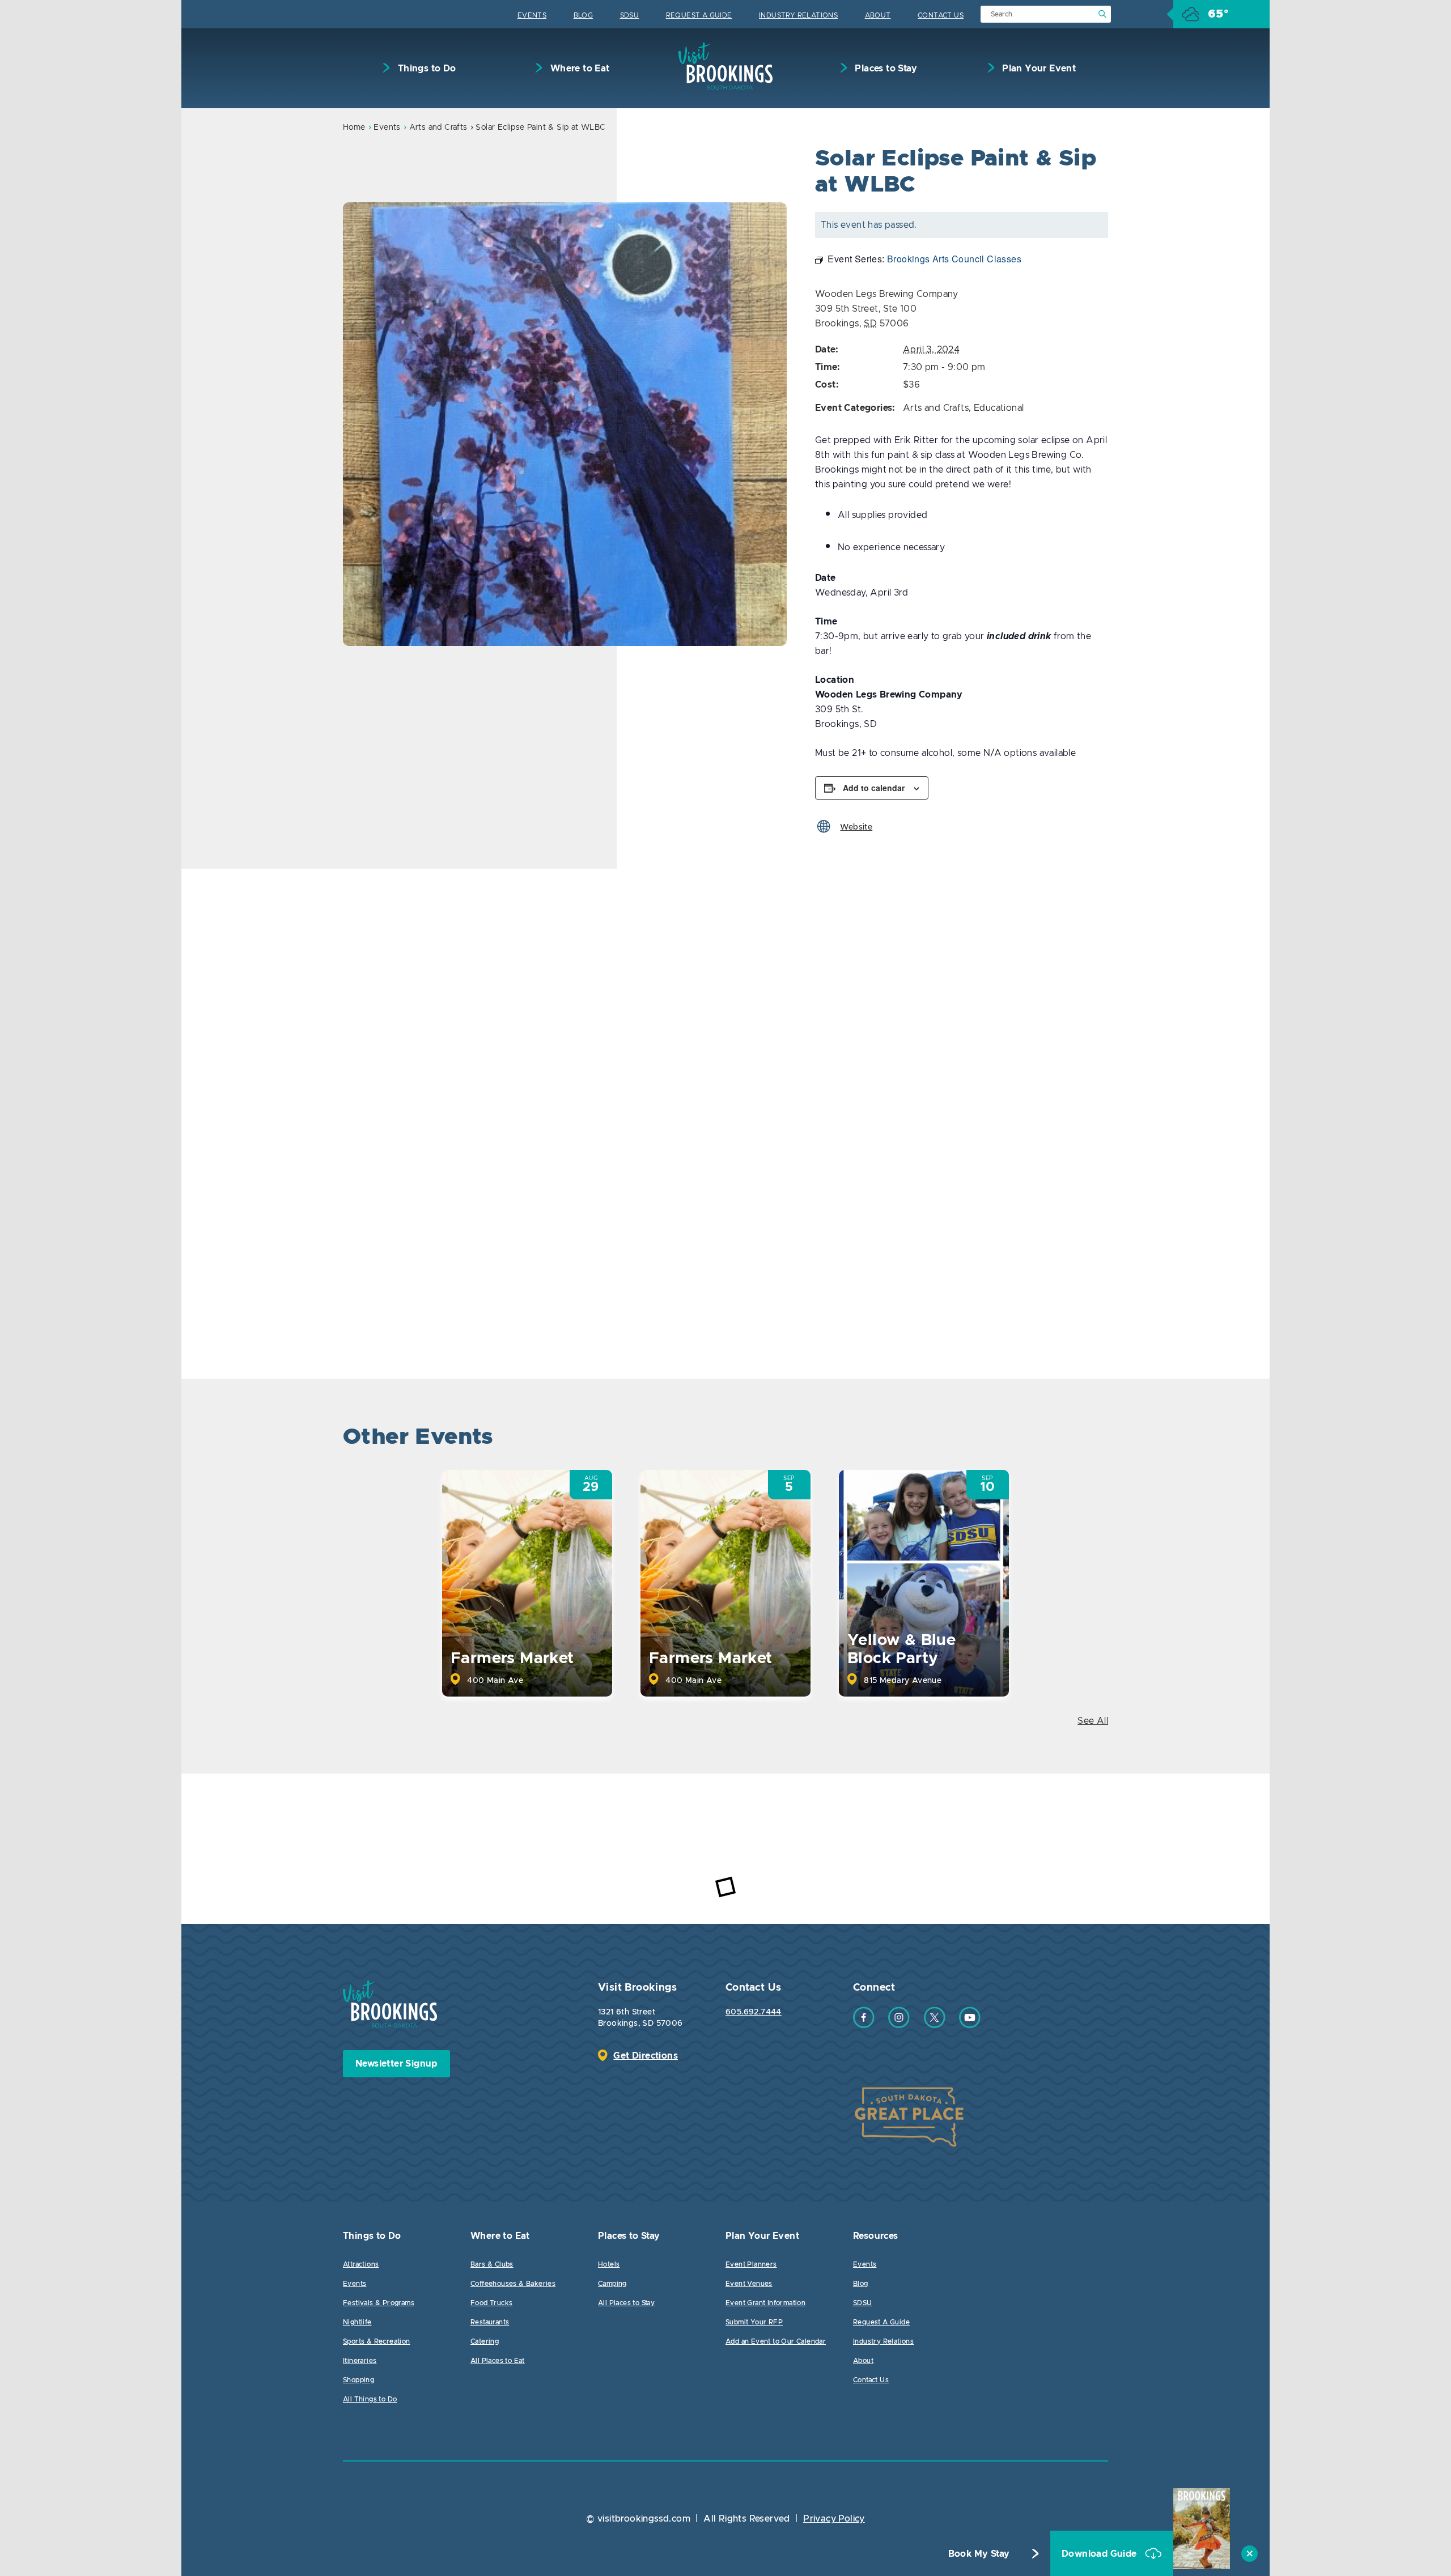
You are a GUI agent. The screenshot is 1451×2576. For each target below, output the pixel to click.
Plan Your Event (1038, 69)
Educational (999, 408)
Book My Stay (979, 2554)
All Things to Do (370, 2399)
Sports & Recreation (377, 2341)
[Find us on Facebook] (864, 2025)
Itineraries (360, 2361)
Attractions (361, 2264)
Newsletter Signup (396, 2064)
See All (1093, 1721)
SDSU (630, 15)
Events (532, 15)
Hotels (609, 2264)
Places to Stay (885, 69)
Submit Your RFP (754, 2322)
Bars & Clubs (492, 2264)
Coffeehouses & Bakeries (513, 2284)
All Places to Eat (498, 2361)
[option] (565, 424)
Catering (485, 2341)
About (878, 15)
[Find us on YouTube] (970, 2025)
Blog (584, 15)
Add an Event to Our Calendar (776, 2341)
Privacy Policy (834, 2519)
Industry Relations (798, 15)
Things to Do (425, 69)
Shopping (358, 2380)
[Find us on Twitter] (935, 2025)
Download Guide (1100, 2554)
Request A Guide (699, 15)
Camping (612, 2284)
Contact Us (941, 15)
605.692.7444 (754, 2012)
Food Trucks (491, 2303)
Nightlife (357, 2322)
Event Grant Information (765, 2303)
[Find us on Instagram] (899, 2025)
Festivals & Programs (379, 2303)
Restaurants (490, 2322)
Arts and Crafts (438, 127)
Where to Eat (578, 69)
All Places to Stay (626, 2303)
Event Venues (749, 2284)
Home (354, 127)
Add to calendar (874, 788)
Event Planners (751, 2264)
